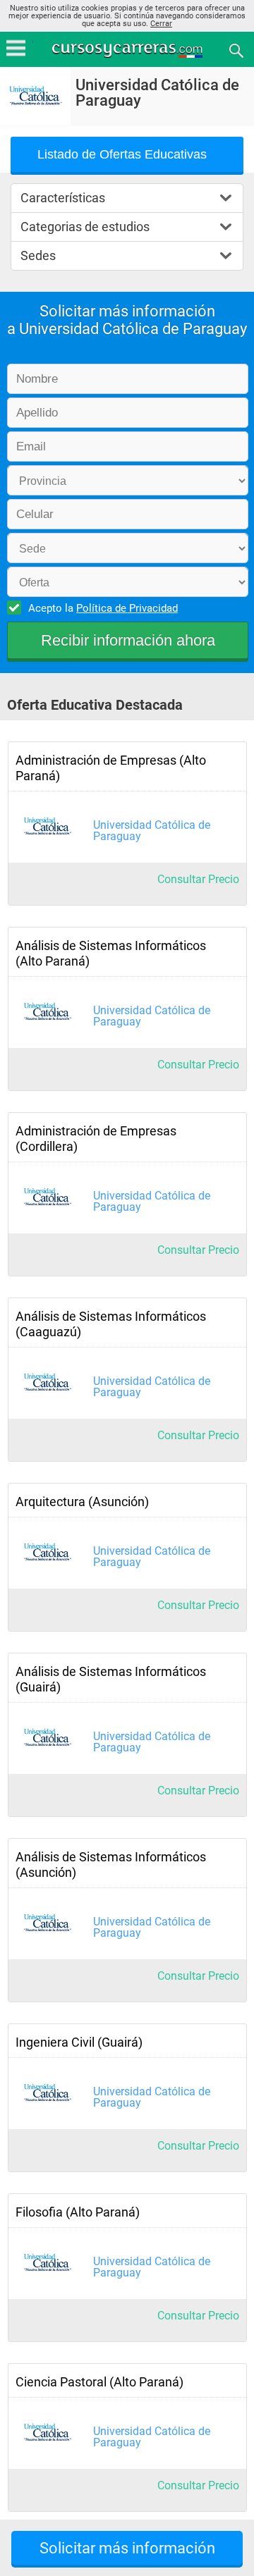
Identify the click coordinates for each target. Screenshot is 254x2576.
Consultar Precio (198, 879)
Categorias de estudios (85, 227)
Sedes (38, 255)
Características (63, 198)
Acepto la (103, 608)
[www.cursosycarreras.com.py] (128, 50)
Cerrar (161, 24)
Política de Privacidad (127, 608)
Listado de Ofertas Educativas (122, 154)
